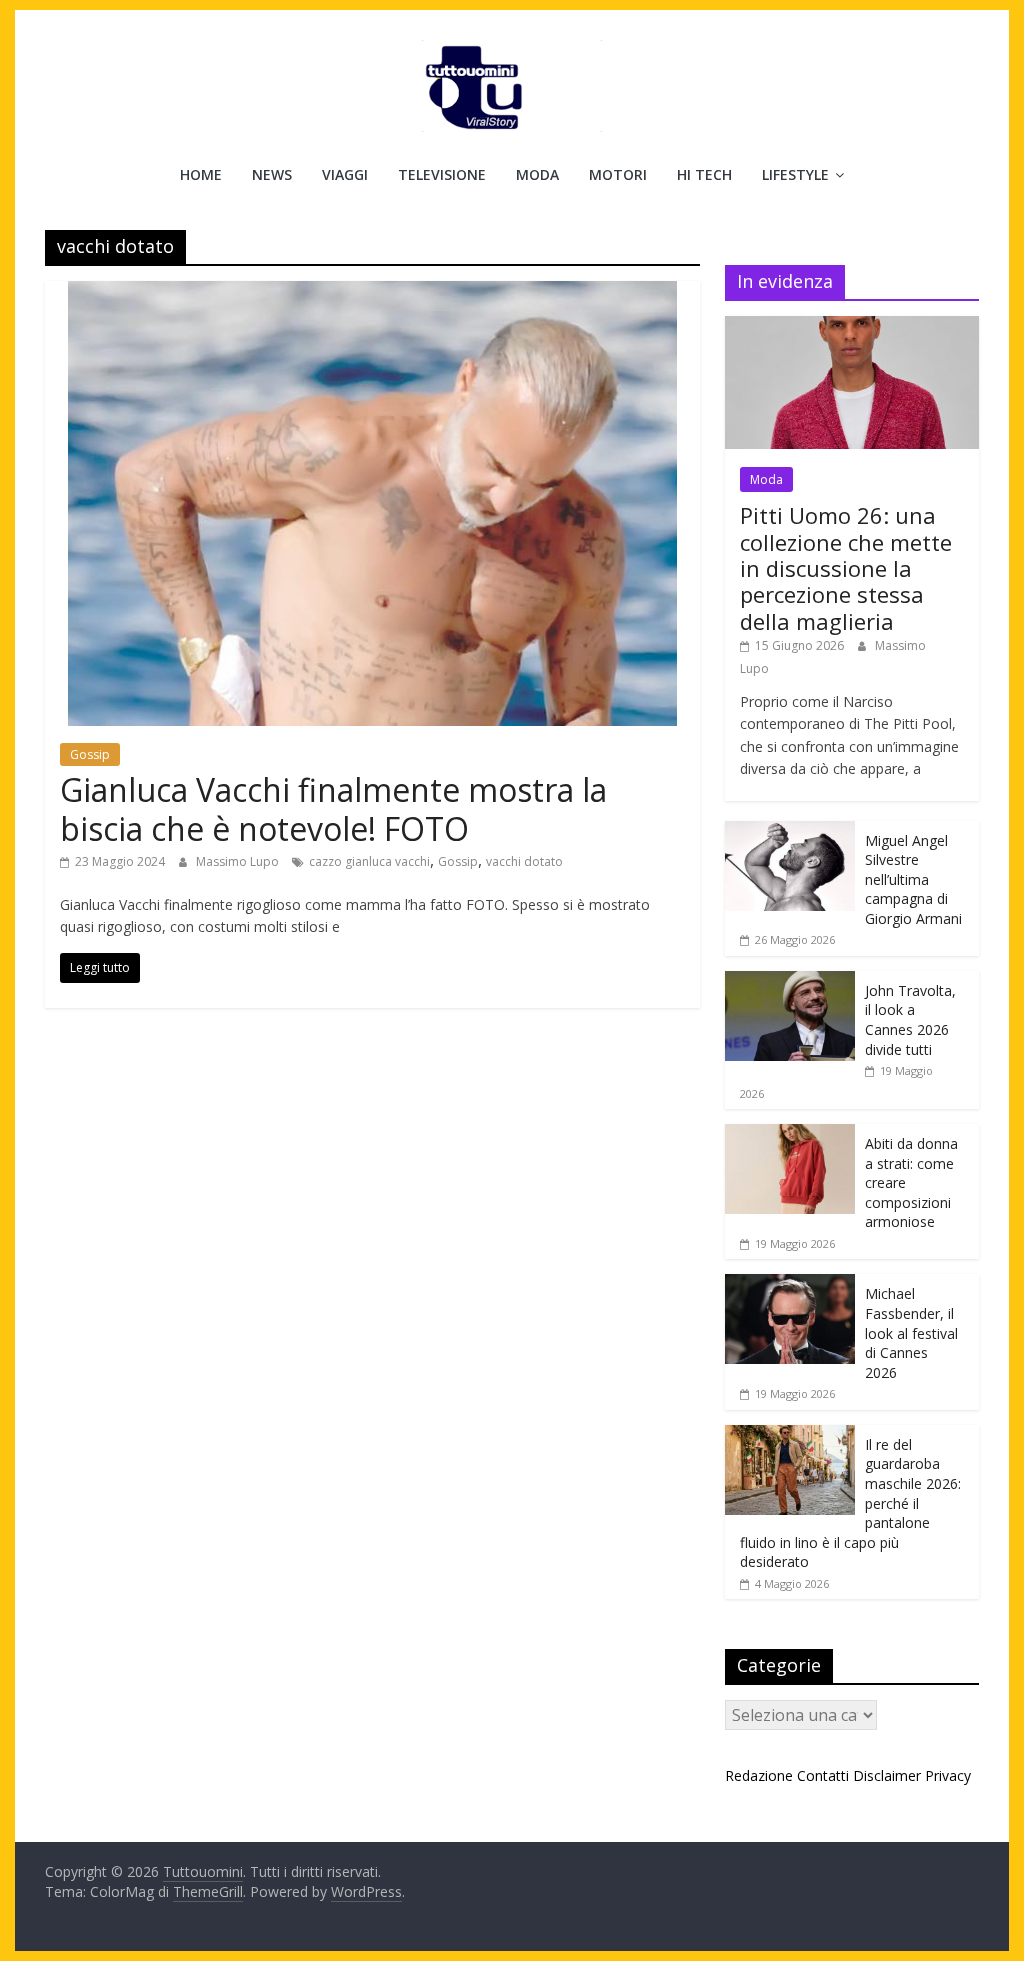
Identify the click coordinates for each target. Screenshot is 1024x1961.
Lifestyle (795, 174)
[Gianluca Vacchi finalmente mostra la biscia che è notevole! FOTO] (372, 293)
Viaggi (345, 174)
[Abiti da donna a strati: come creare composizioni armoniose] (790, 1134)
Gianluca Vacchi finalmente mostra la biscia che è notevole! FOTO (333, 808)
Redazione (759, 1775)
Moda (537, 174)
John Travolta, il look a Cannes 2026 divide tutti (910, 1020)
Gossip (90, 754)
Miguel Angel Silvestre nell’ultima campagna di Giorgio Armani (913, 879)
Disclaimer (887, 1775)
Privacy (948, 1775)
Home (201, 174)
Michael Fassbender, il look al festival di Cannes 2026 (911, 1332)
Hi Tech (704, 174)
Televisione (442, 174)
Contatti (823, 1775)
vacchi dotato (524, 861)
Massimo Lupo (239, 861)
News (272, 174)
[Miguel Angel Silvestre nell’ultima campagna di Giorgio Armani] (790, 831)
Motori (618, 174)
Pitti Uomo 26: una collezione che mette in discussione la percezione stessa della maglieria (846, 568)
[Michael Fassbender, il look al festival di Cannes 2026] (790, 1284)
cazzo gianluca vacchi (369, 861)
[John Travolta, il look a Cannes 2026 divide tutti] (790, 981)
